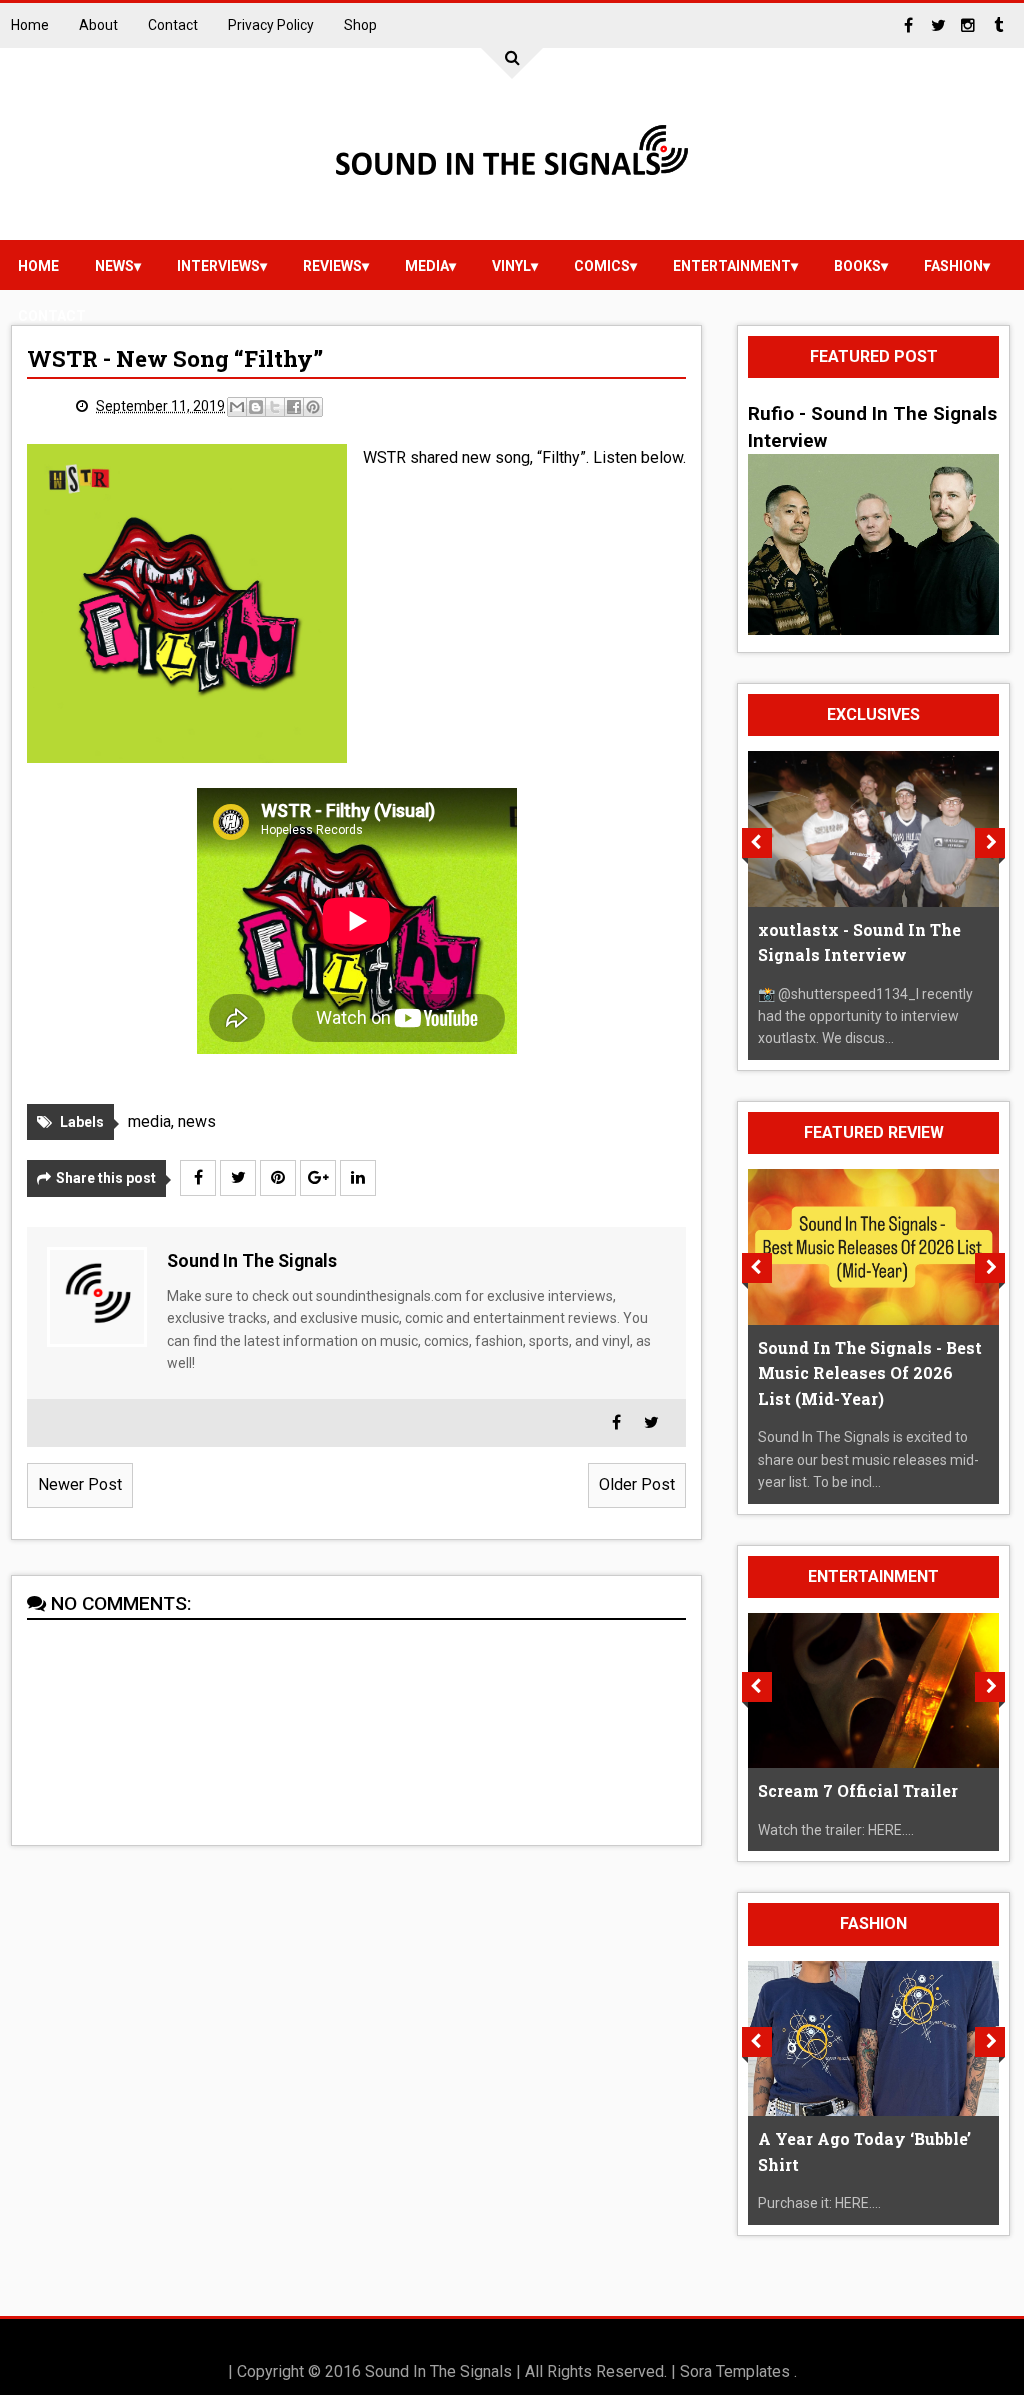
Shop (360, 25)
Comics (602, 266)
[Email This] (237, 407)
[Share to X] (275, 407)
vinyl (511, 266)
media (427, 266)
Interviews (218, 266)
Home (30, 25)
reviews (332, 266)
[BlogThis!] (256, 407)
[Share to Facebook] (294, 407)
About (98, 25)
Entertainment (732, 266)
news (114, 266)
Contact (173, 25)
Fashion (953, 266)
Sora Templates (735, 2371)
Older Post (637, 1484)
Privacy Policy (271, 25)
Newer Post (80, 1484)
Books (857, 266)
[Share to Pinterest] (313, 407)
